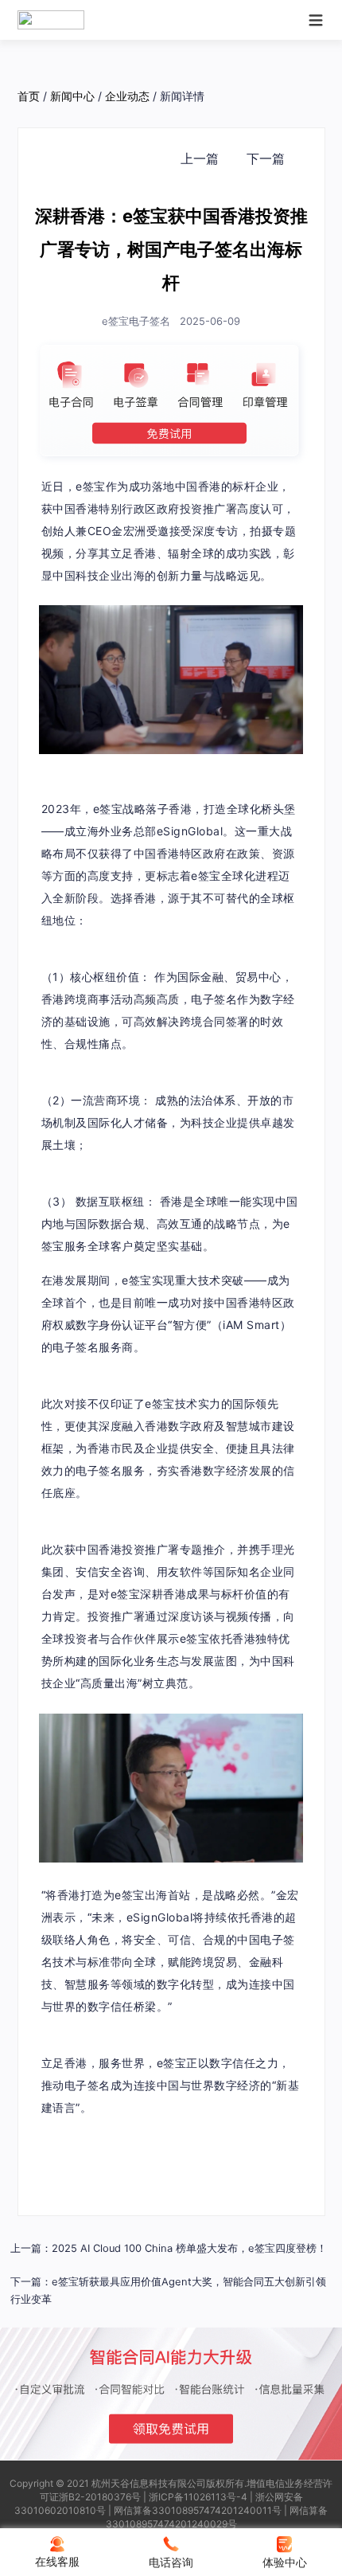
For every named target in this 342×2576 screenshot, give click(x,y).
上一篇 (200, 158)
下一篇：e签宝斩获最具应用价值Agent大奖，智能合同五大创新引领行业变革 (168, 2291)
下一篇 (266, 158)
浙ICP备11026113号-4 (198, 2497)
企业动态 (127, 96)
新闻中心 (72, 96)
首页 (29, 96)
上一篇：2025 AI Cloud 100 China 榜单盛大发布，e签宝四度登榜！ (169, 2248)
